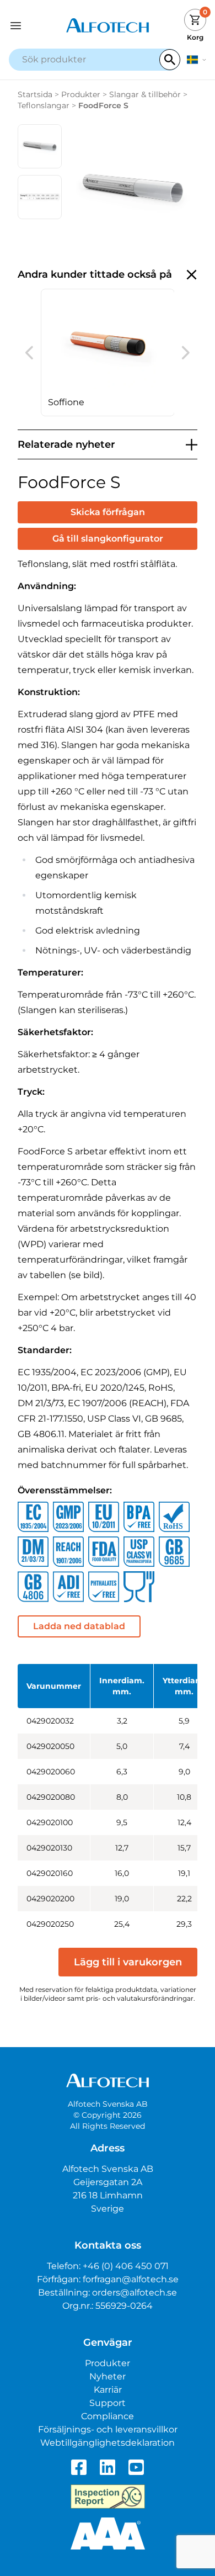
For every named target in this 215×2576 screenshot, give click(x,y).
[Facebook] (79, 2467)
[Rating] (108, 2533)
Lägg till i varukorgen (128, 1962)
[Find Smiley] (108, 2497)
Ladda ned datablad (79, 1626)
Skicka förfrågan (108, 512)
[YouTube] (136, 2467)
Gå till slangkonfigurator (108, 539)
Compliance (108, 2416)
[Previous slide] (29, 353)
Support (108, 2403)
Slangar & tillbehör (145, 94)
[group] (108, 353)
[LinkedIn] (108, 2467)
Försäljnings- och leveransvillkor (108, 2429)
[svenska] (197, 60)
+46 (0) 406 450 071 (126, 2266)
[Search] (170, 60)
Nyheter (108, 2376)
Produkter (81, 94)
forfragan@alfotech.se (131, 2279)
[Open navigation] (34, 26)
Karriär (108, 2390)
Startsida (35, 94)
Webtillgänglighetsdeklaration (108, 2443)
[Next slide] (186, 353)
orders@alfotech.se (135, 2293)
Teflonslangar (44, 105)
